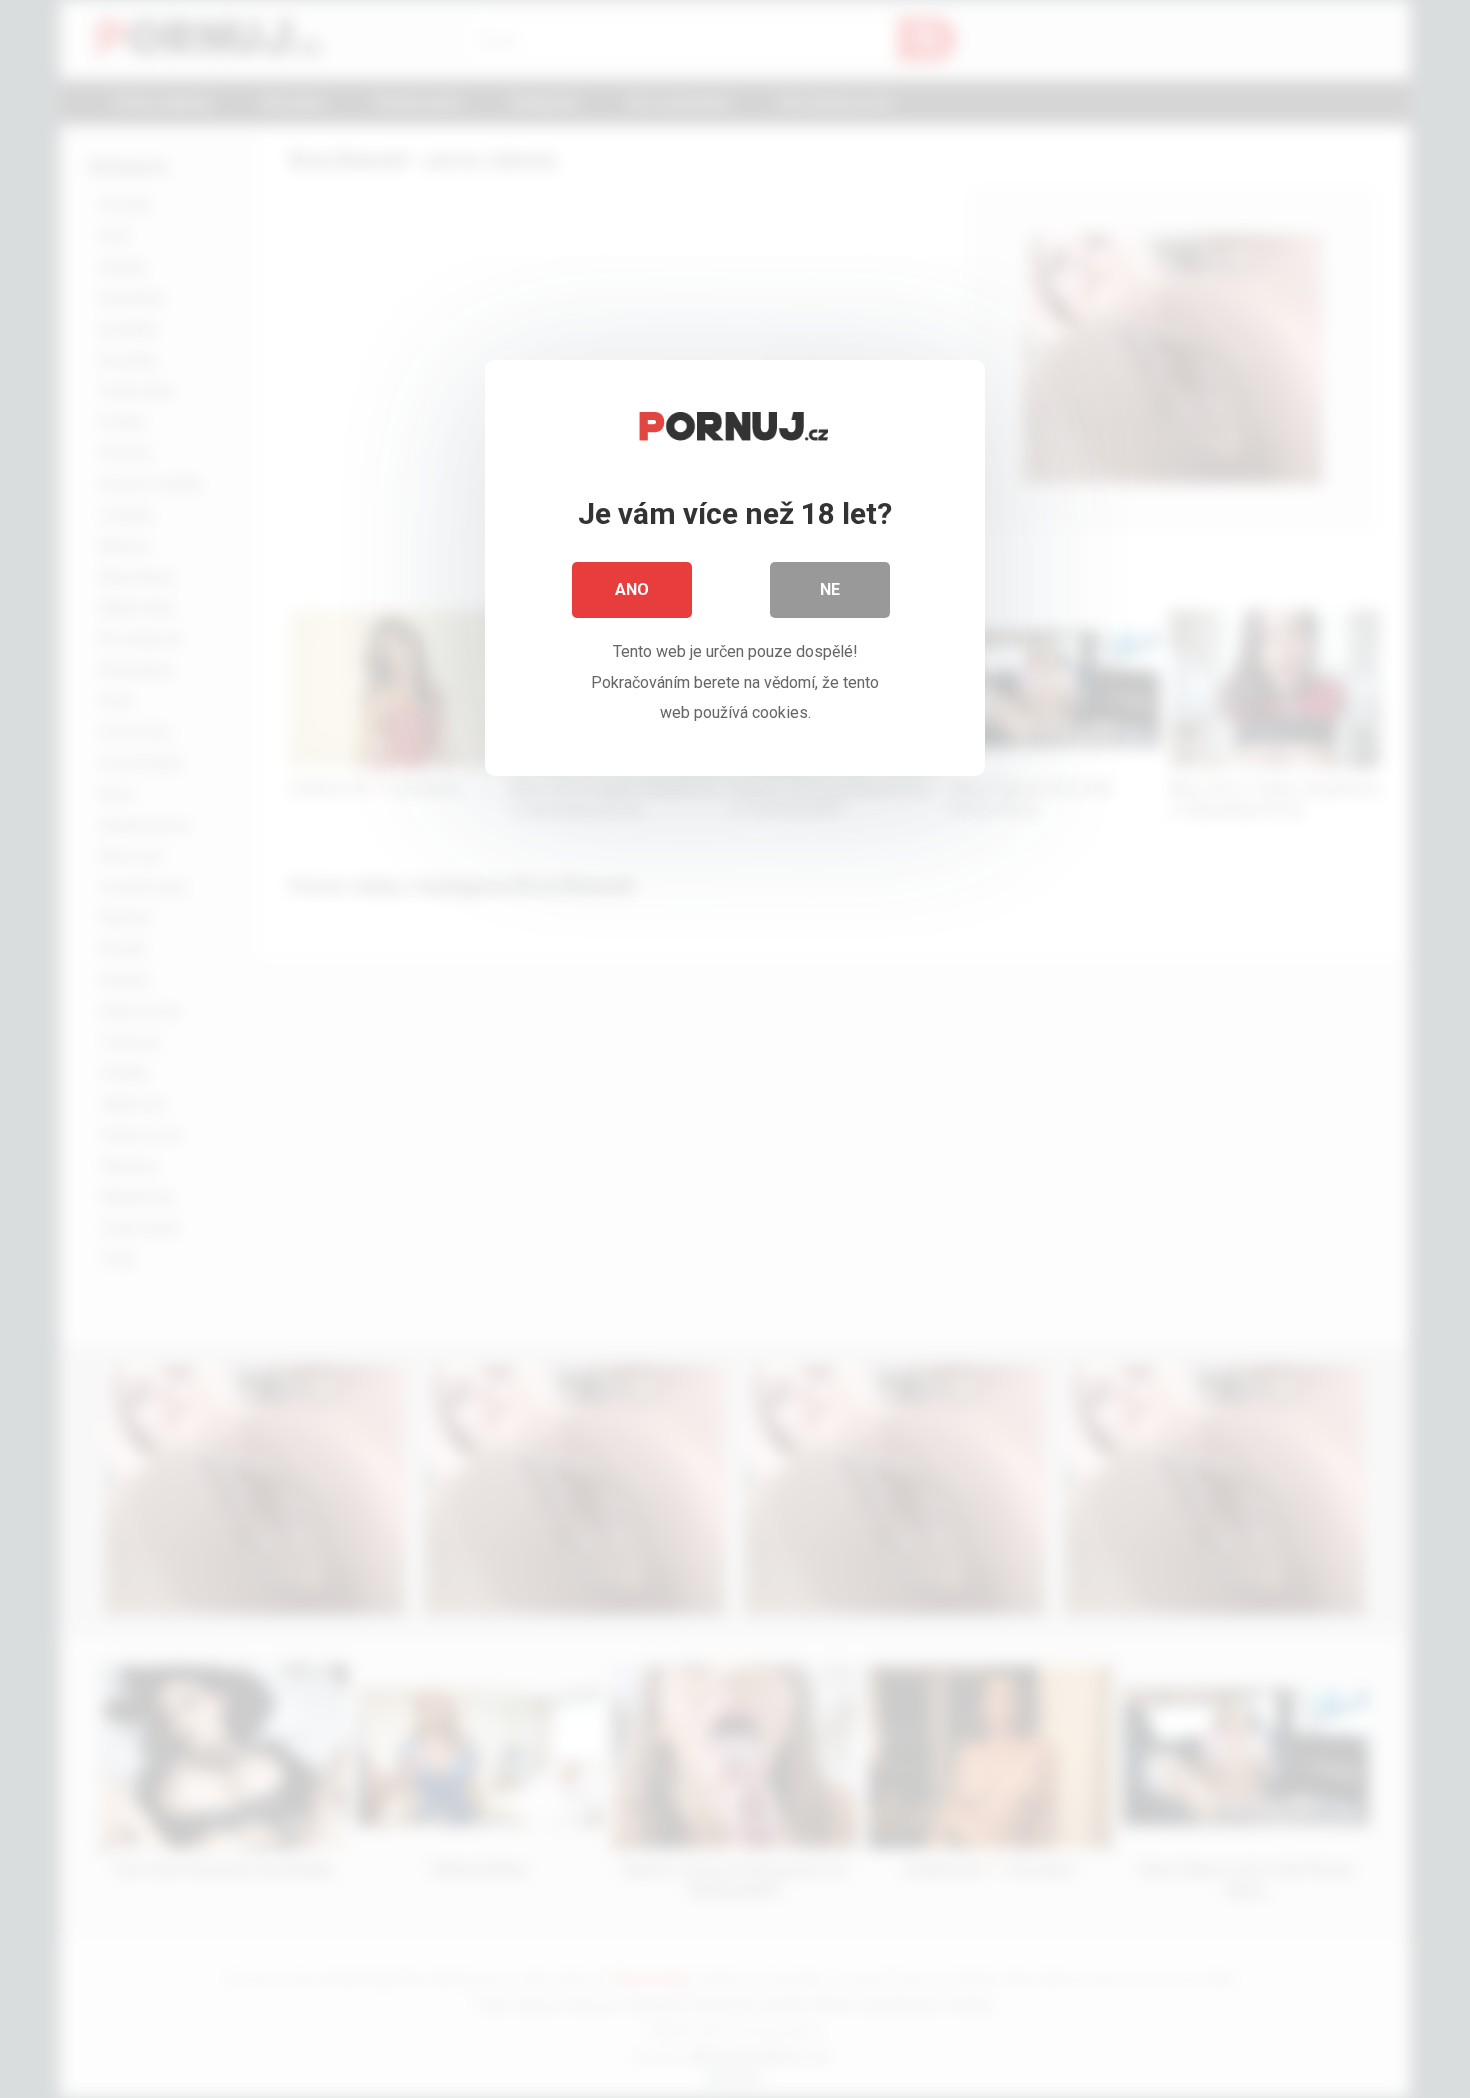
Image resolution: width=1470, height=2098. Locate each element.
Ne (830, 589)
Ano (632, 589)
